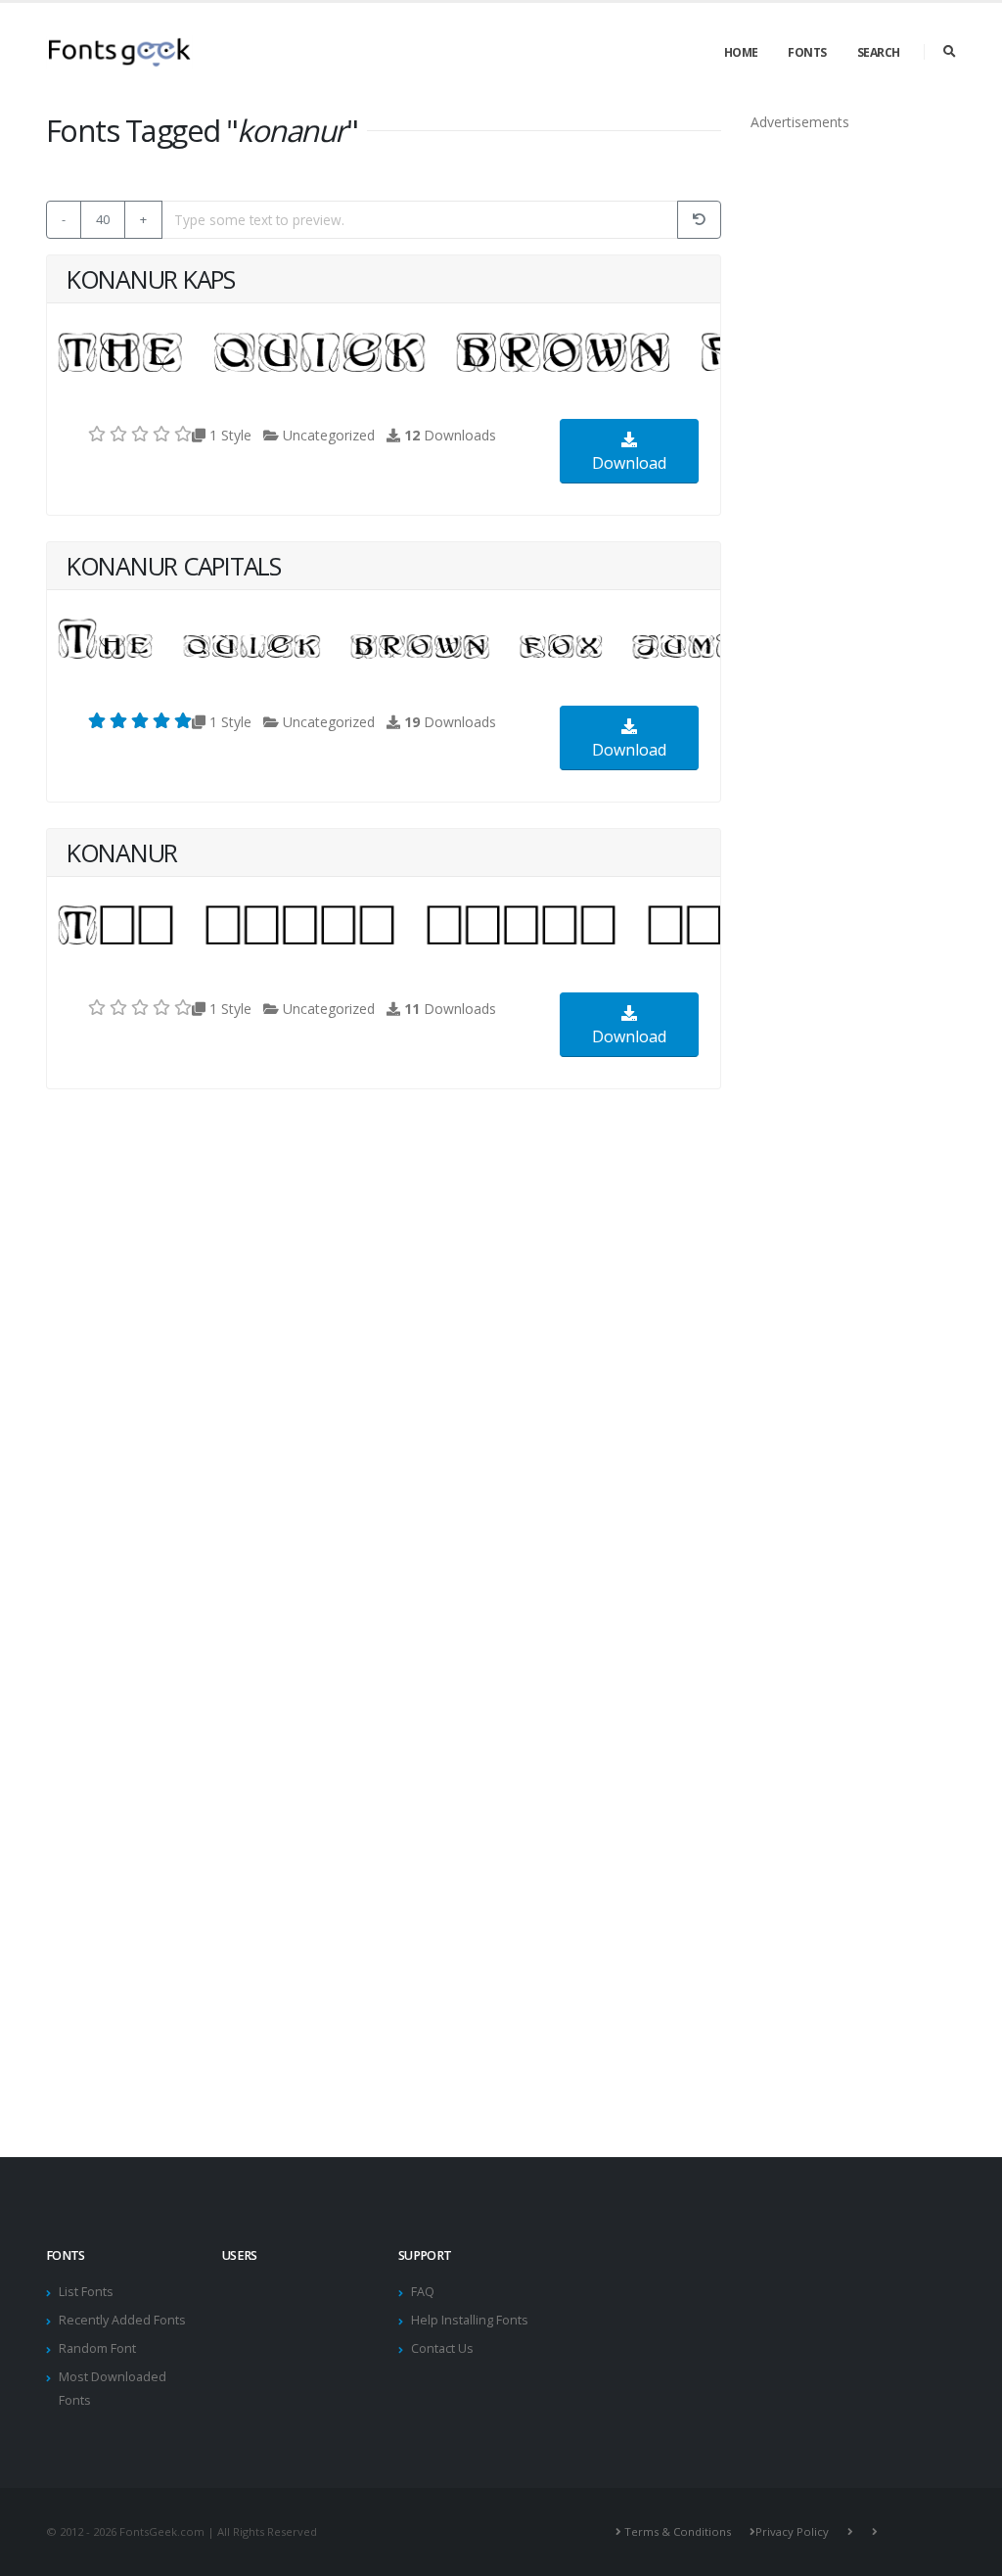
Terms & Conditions (678, 2531)
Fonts (807, 52)
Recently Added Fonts (122, 2320)
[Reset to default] (699, 220)
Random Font (97, 2348)
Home (741, 52)
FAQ (423, 2292)
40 (103, 219)
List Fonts (86, 2292)
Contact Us (442, 2348)
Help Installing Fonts (470, 2320)
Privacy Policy (792, 2531)
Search (879, 52)
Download (629, 463)
